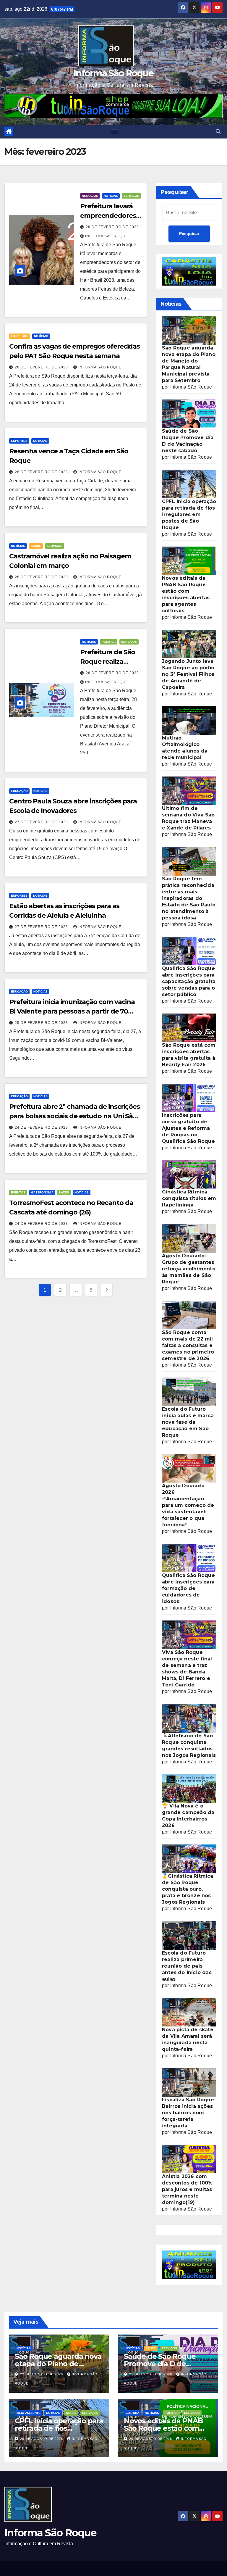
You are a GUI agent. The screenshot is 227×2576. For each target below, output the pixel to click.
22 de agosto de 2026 (42, 2374)
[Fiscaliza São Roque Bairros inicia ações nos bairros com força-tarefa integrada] (189, 2082)
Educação (19, 791)
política (109, 642)
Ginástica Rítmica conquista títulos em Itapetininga (189, 1198)
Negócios (90, 196)
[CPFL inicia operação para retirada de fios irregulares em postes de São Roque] (189, 484)
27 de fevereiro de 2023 (42, 822)
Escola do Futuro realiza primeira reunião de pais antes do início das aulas (187, 1966)
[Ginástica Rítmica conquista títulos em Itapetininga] (189, 1174)
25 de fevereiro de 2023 (42, 1023)
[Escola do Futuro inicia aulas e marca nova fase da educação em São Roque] (189, 1391)
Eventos (18, 1192)
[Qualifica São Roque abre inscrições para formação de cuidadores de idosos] (189, 1558)
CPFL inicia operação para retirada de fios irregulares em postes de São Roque (189, 514)
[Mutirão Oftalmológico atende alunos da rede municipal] (189, 720)
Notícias (111, 196)
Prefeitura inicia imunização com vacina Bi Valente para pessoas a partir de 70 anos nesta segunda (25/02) (72, 1011)
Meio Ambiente (29, 2413)
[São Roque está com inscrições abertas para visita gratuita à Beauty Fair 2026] (189, 1027)
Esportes (19, 441)
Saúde (36, 546)
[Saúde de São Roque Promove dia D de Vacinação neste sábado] (189, 413)
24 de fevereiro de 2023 (42, 1127)
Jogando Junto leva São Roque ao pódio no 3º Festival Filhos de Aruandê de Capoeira (188, 674)
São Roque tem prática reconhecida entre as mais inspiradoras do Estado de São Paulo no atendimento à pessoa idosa (189, 898)
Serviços (131, 196)
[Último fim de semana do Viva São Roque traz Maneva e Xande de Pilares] (189, 791)
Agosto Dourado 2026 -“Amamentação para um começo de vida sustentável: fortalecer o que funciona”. (188, 1505)
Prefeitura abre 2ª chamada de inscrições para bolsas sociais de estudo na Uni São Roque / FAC (74, 1116)
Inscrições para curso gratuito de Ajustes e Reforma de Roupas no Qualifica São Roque (188, 1128)
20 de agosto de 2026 (42, 2439)
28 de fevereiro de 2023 (112, 227)
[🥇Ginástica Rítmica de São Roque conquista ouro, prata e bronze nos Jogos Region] (189, 1858)
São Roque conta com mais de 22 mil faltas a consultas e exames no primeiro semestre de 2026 (188, 1345)
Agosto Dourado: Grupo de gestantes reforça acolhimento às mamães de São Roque (189, 1269)
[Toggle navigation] (115, 132)
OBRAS (71, 2413)
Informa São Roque (113, 73)
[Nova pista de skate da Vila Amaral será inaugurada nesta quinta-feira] (189, 2012)
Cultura (132, 2413)
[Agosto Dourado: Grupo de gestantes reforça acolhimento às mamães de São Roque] (189, 1238)
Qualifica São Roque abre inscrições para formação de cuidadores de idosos (188, 1588)
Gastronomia (42, 1192)
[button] (218, 132)
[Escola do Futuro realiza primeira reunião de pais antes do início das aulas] (189, 1935)
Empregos (20, 336)
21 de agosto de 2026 (151, 2374)
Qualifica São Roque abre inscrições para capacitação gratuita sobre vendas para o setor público (189, 981)
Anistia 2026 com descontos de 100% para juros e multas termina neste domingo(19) (187, 2189)
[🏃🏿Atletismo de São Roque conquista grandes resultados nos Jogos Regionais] (189, 1718)
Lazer (64, 1192)
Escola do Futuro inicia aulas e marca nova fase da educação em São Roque (188, 1422)
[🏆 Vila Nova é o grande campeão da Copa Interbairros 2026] (189, 1788)
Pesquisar (175, 192)
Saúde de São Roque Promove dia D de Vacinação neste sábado (166, 2364)
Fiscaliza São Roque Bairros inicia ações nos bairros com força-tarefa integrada (188, 2113)
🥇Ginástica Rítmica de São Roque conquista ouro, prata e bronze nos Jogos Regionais (188, 1889)
